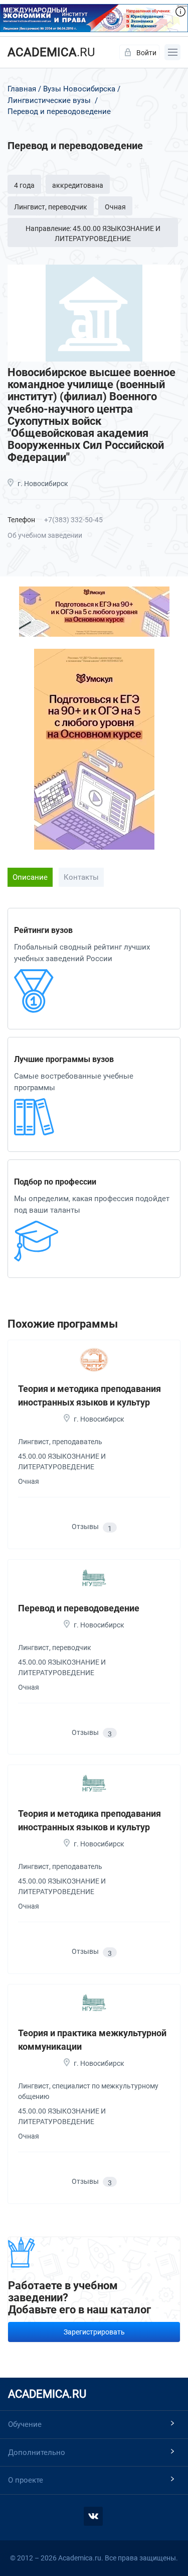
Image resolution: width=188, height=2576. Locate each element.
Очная (115, 207)
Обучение (25, 2424)
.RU (51, 52)
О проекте (26, 2480)
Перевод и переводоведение (79, 1608)
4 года (24, 185)
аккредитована (78, 185)
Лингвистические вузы (49, 100)
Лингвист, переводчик (51, 207)
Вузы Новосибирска (79, 89)
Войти (146, 53)
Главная (22, 89)
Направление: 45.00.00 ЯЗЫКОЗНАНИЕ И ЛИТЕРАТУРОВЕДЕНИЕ (93, 233)
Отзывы (92, 1527)
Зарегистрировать (94, 2332)
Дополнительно (37, 2452)
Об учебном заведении (45, 535)
